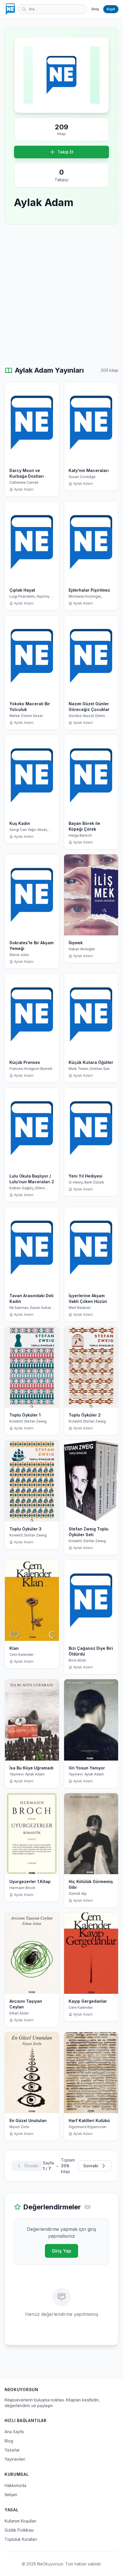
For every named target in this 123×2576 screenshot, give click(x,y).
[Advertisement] (61, 295)
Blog (9, 2441)
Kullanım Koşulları (20, 2521)
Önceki (31, 2166)
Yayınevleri (15, 2459)
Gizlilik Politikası (19, 2530)
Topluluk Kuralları (21, 2539)
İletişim (11, 2495)
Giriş (95, 9)
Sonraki (91, 2166)
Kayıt (111, 9)
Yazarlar (12, 2450)
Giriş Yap (61, 2251)
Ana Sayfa (14, 2432)
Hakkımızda (15, 2485)
